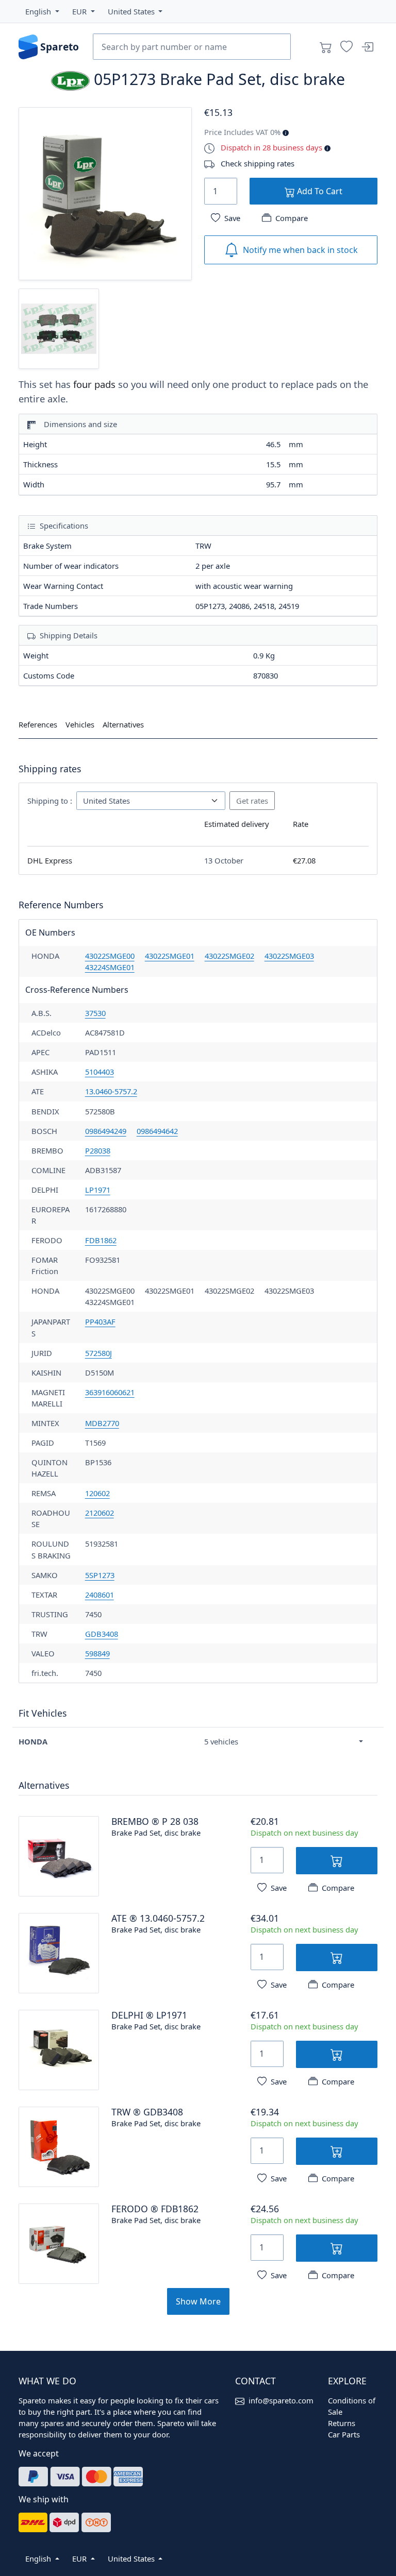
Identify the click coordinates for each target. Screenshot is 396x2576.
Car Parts (344, 2434)
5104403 (100, 1072)
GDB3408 (102, 1634)
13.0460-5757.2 (111, 1091)
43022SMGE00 (110, 956)
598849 (97, 1653)
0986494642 (157, 1131)
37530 (95, 1013)
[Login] (367, 47)
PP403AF (100, 1321)
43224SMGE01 (110, 967)
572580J (98, 1353)
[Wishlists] (346, 47)
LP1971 (98, 1190)
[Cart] (326, 47)
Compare (292, 218)
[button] (42, 11)
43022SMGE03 (289, 956)
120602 (97, 1493)
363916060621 (110, 1392)
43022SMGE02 (229, 956)
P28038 (98, 1150)
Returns (342, 2423)
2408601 (100, 1595)
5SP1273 (100, 1575)
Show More (198, 2301)
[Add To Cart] (337, 1861)
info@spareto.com (281, 2400)
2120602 (100, 1513)
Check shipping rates (258, 163)
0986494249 (106, 1131)
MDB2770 (102, 1423)
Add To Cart (319, 191)
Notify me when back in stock (300, 250)
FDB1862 (101, 1240)
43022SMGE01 (170, 956)
